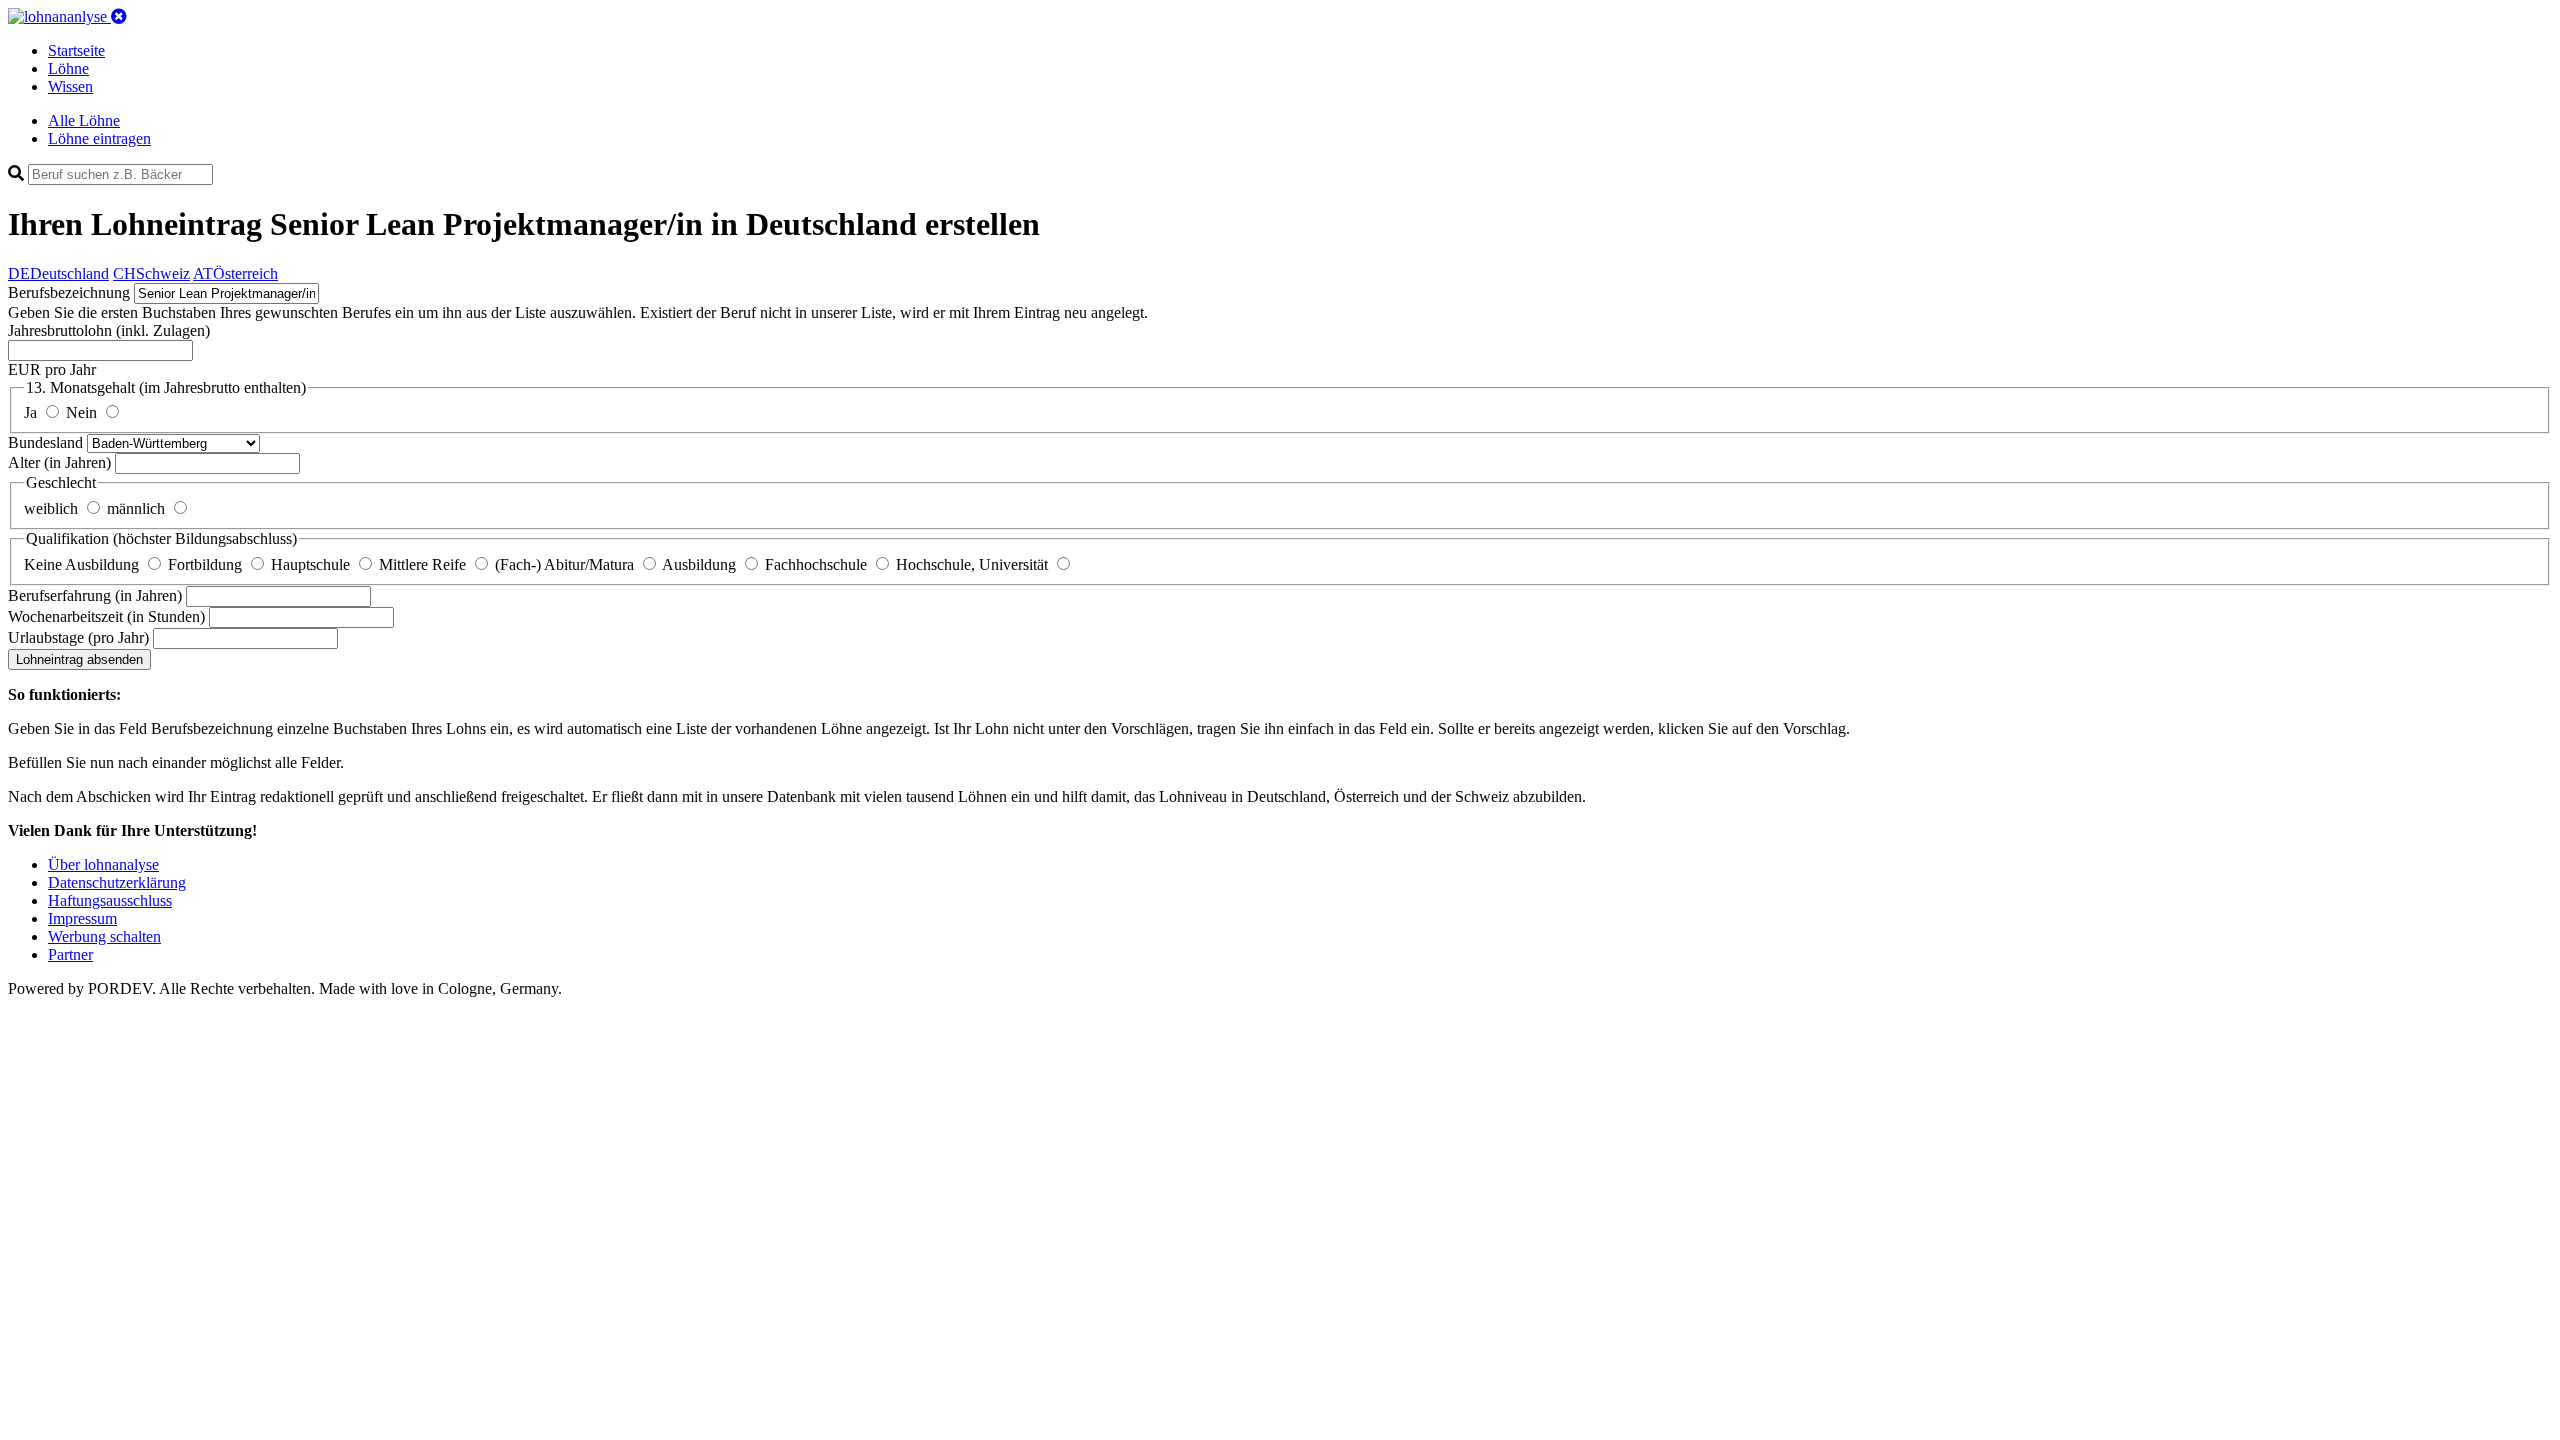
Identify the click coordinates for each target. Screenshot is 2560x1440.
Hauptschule (312, 564)
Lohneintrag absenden (79, 659)
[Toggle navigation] (119, 16)
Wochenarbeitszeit (106, 616)
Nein (83, 412)
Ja (32, 412)
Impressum (82, 918)
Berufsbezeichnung (69, 292)
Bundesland (47, 442)
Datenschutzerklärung (117, 882)
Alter (59, 462)
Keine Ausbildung (83, 564)
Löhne (68, 68)
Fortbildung (207, 564)
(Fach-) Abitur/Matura (566, 564)
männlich (138, 508)
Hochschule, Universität (974, 564)
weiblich (53, 508)
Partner (70, 954)
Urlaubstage (78, 637)
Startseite (76, 50)
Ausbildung (701, 564)
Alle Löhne (84, 120)
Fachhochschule (818, 564)
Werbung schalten (104, 936)
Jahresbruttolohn (109, 330)
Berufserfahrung (95, 595)
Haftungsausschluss (110, 900)
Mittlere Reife (424, 564)
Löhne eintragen (99, 138)
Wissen (70, 86)
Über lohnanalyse (103, 864)
